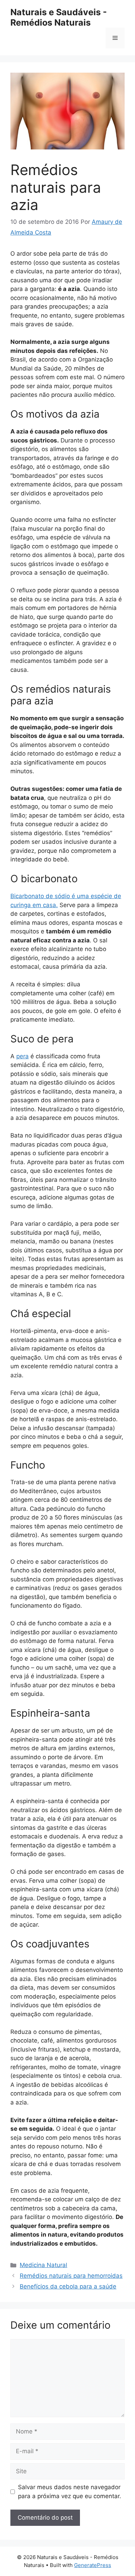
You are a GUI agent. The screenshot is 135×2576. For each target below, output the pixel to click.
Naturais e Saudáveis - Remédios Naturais (59, 17)
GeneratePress (93, 2565)
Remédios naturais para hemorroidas (71, 2276)
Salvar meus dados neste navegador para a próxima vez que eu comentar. (70, 2492)
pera (22, 1056)
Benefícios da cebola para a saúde (68, 2286)
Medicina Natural (43, 2265)
